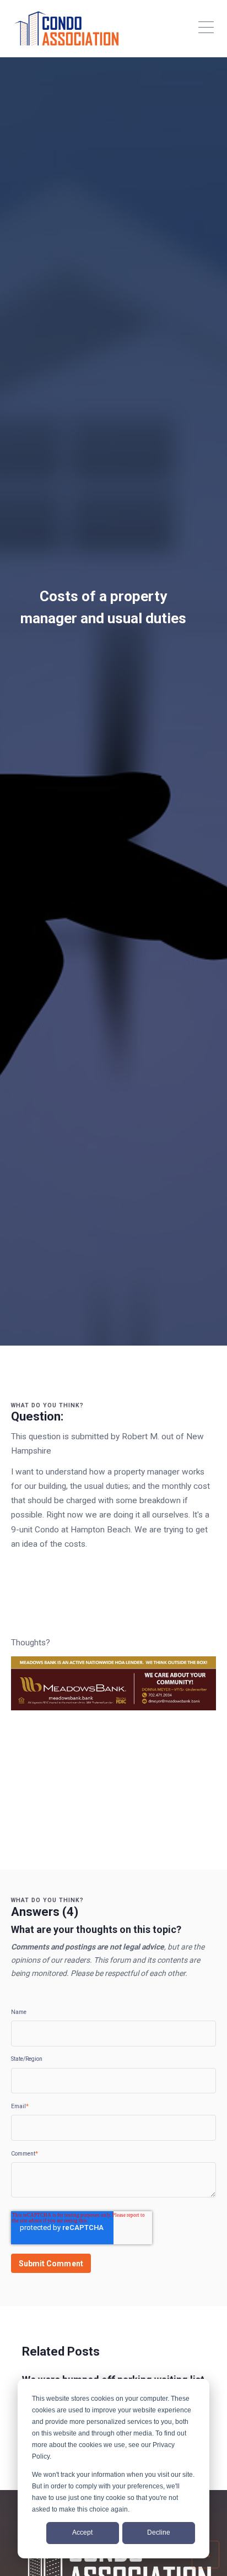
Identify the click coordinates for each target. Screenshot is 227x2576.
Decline (159, 2532)
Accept (82, 2532)
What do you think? (47, 1405)
